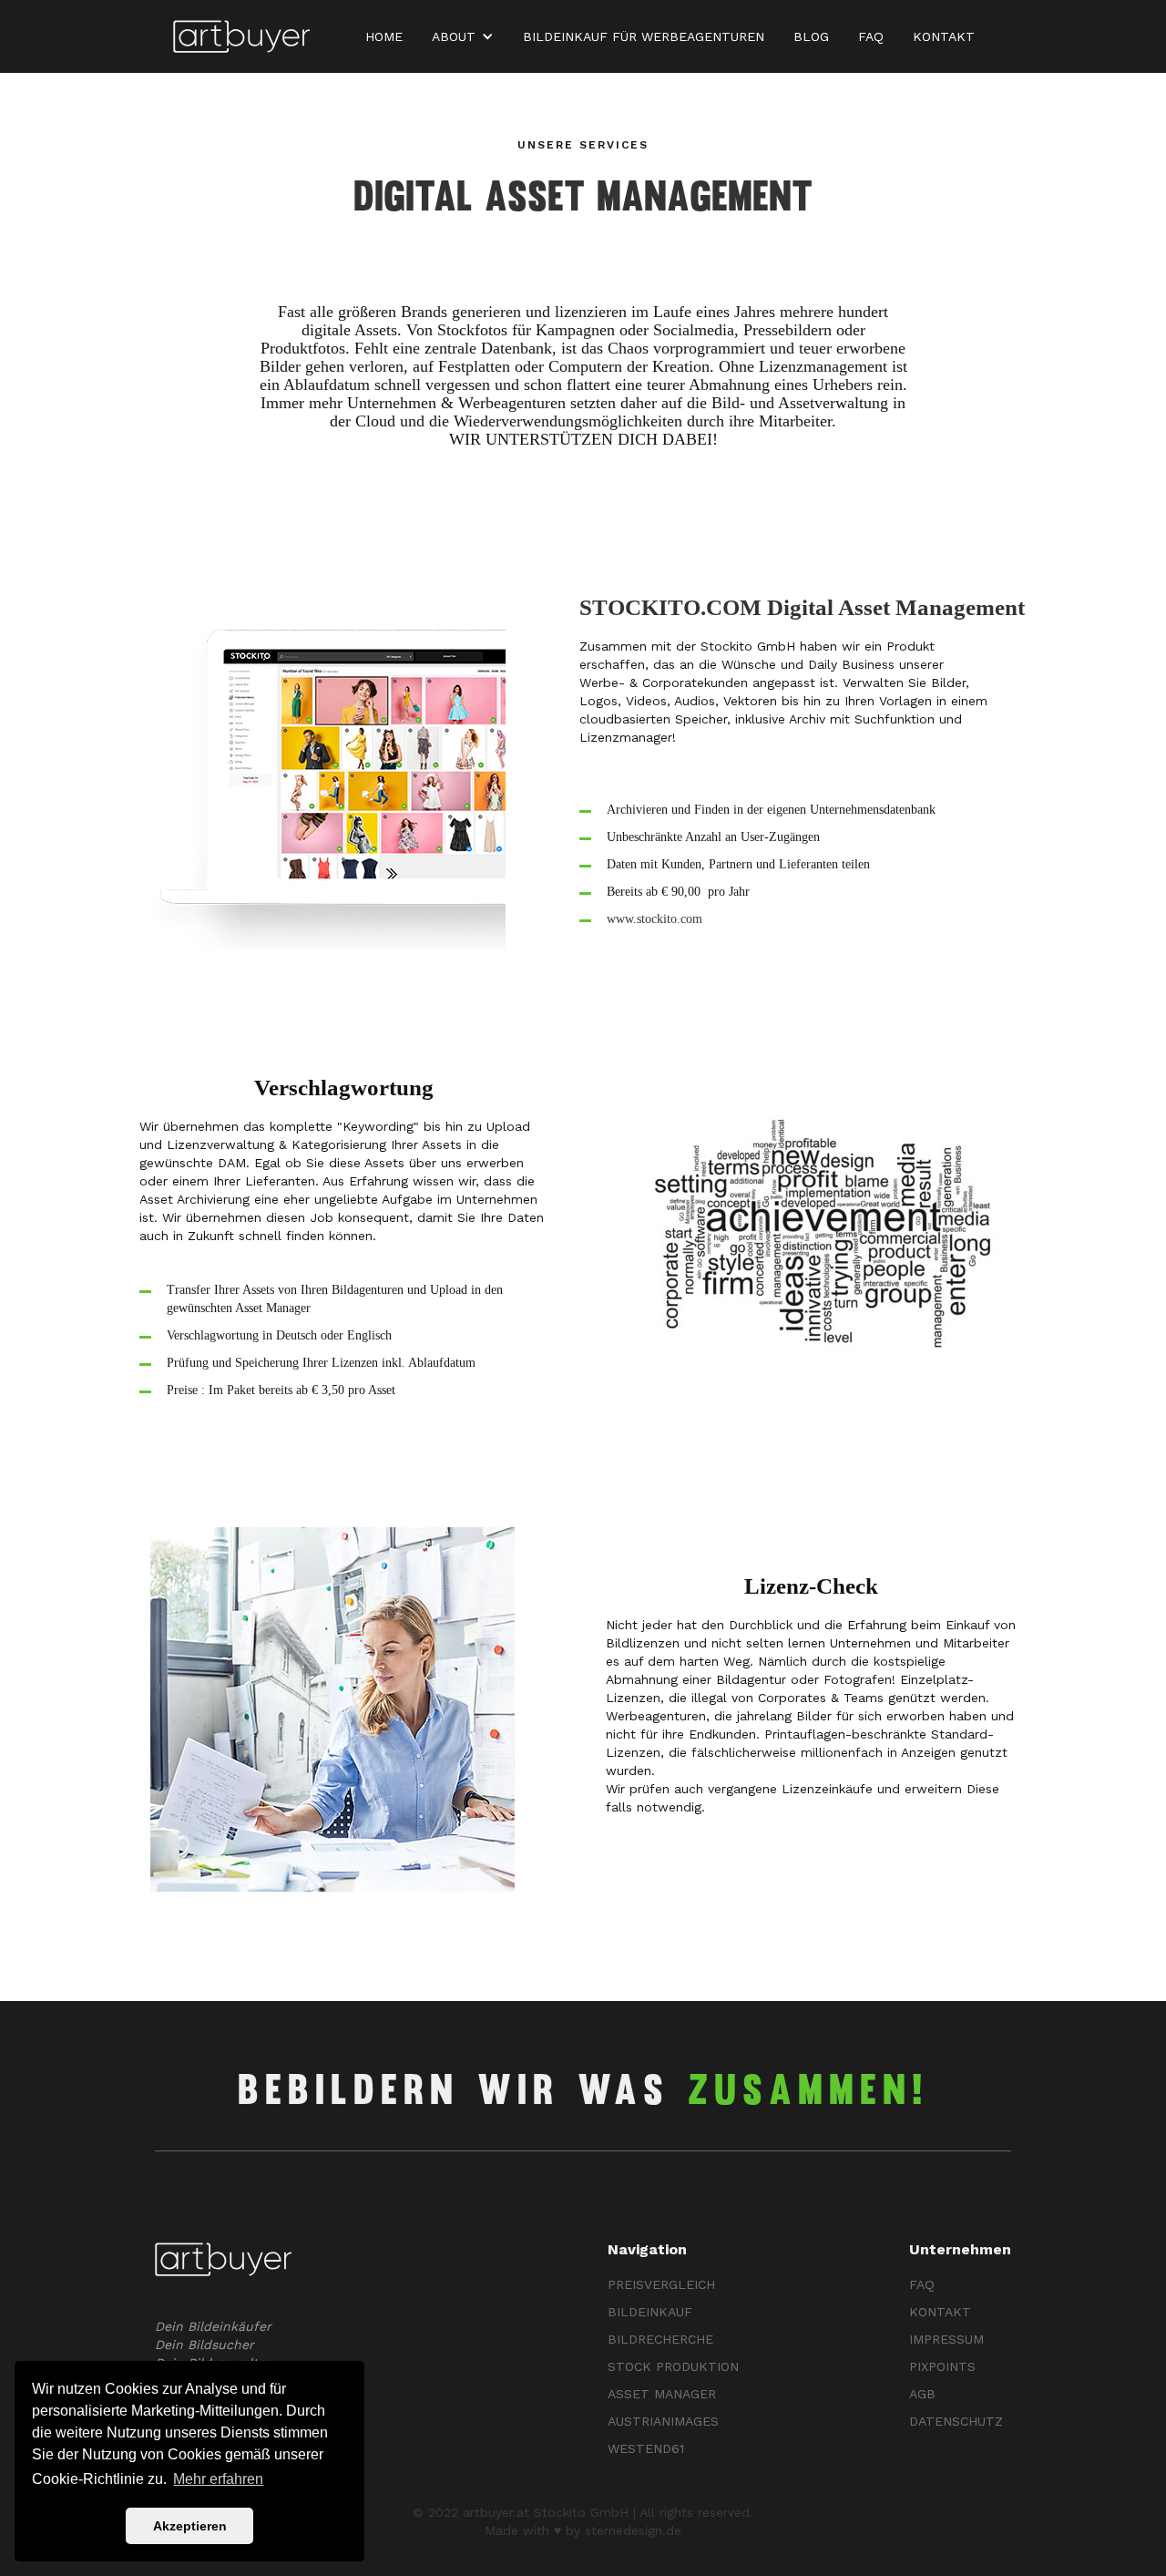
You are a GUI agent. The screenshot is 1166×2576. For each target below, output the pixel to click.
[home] (241, 37)
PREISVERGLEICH (661, 2284)
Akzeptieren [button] (190, 2526)
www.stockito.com (655, 919)
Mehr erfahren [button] (218, 2479)
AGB (922, 2394)
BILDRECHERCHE (660, 2339)
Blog (811, 36)
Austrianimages (663, 2421)
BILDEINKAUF (650, 2312)
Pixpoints (942, 2366)
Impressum (946, 2339)
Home (384, 36)
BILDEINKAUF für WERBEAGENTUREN (644, 36)
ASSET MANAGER (662, 2394)
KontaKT (940, 2312)
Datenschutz (956, 2421)
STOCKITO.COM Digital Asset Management (802, 607)
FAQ (871, 36)
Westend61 (646, 2448)
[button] (466, 36)
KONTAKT (944, 36)
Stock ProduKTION (673, 2366)
